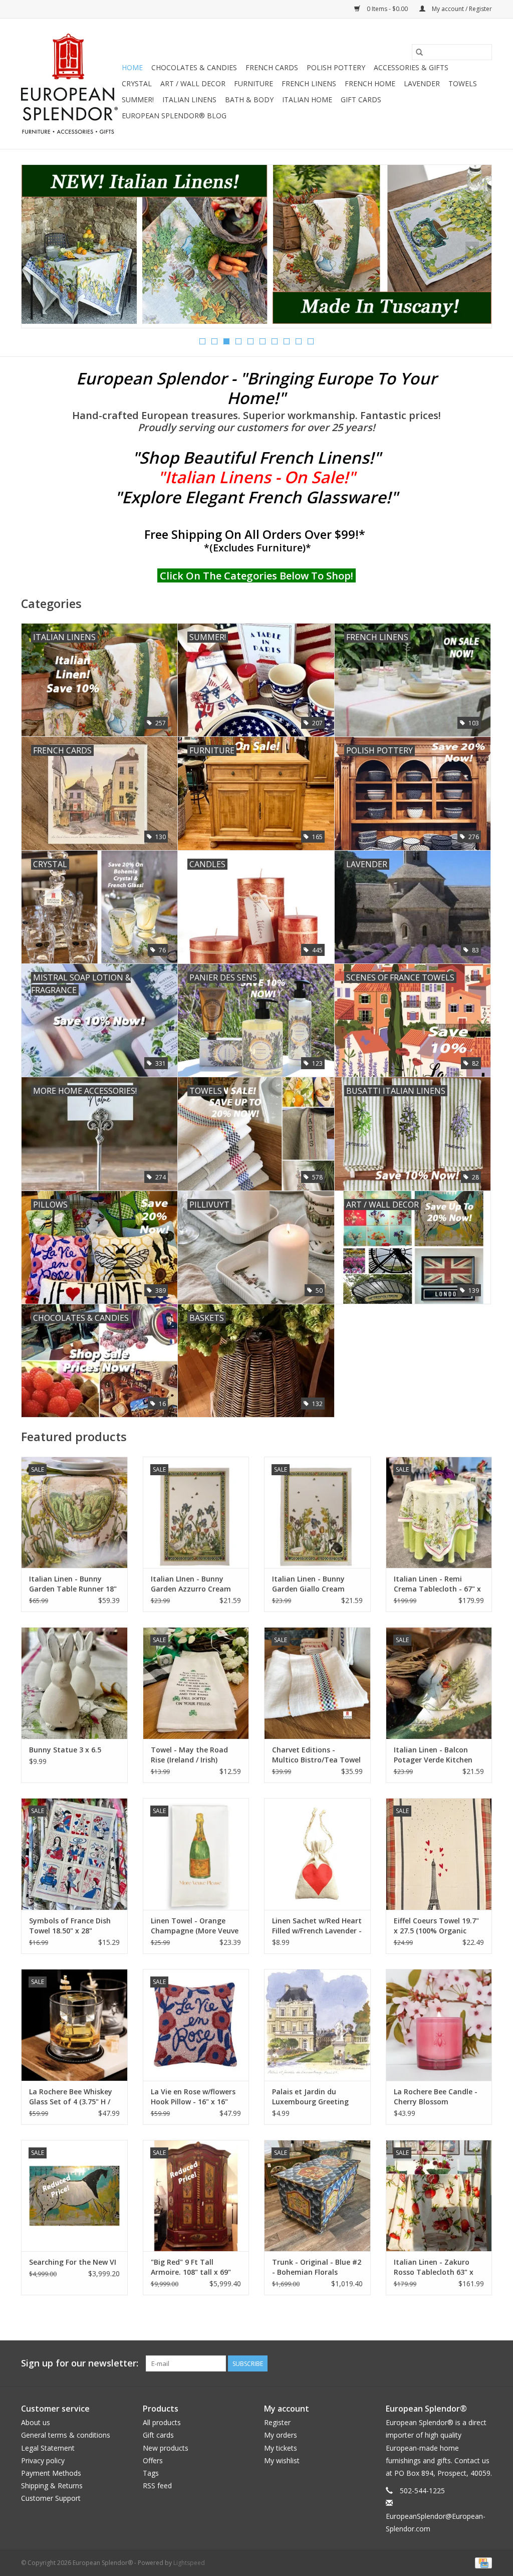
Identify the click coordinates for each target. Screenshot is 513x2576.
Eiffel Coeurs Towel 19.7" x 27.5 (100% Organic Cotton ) (436, 1926)
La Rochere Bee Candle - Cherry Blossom (436, 2097)
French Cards (272, 67)
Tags (151, 2473)
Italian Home (307, 100)
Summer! (138, 100)
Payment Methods (51, 2473)
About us (36, 2422)
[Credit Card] (482, 2562)
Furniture (253, 83)
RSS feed (157, 2486)
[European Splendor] (70, 84)
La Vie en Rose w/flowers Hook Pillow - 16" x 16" (193, 2097)
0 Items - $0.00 (387, 9)
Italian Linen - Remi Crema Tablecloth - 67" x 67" (437, 1584)
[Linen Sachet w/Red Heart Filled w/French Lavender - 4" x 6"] (317, 1854)
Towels (463, 83)
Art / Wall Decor (193, 83)
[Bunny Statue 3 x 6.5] (74, 1683)
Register (277, 2422)
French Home (370, 83)
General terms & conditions (66, 2435)
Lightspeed (189, 2563)
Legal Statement (48, 2448)
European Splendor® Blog (174, 116)
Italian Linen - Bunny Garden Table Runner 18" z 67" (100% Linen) (73, 1584)
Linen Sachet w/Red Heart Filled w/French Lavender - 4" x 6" (317, 1926)
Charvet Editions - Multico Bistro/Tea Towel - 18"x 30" (316, 1755)
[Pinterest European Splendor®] (466, 2363)
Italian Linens (189, 100)
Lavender (422, 83)
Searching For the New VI (73, 2262)
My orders (281, 2435)
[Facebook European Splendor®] (448, 2363)
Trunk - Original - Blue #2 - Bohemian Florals (317, 2267)
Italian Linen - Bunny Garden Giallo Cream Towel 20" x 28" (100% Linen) (310, 1584)
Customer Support (51, 2498)
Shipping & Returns (52, 2486)
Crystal (137, 83)
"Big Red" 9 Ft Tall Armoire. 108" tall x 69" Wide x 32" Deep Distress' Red (194, 2267)
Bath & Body (249, 100)
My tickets (281, 2448)
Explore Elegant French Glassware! (256, 497)
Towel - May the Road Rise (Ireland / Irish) (189, 1755)
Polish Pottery (336, 67)
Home (132, 67)
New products (166, 2448)
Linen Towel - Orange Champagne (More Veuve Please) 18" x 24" (195, 1926)
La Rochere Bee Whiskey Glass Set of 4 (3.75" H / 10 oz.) (71, 2097)
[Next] (472, 250)
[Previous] (41, 250)
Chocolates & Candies (194, 67)
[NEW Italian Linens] (256, 244)
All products (162, 2422)
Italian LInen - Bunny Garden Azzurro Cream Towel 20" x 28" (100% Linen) (191, 1584)
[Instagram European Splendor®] (484, 2363)
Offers (153, 2460)
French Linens (309, 83)
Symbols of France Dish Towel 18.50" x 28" (70, 1926)
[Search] (419, 52)
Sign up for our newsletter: (80, 2363)
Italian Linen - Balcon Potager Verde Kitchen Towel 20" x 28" (433, 1755)
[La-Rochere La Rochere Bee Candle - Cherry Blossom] (439, 2025)
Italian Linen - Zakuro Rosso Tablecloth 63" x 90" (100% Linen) (434, 2267)
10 (311, 341)
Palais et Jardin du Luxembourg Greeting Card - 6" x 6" (310, 2097)
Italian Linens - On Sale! (256, 477)
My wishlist (282, 2460)
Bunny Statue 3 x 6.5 (65, 1750)
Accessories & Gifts (411, 67)
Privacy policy (43, 2460)
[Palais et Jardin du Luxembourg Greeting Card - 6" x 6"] (317, 2025)
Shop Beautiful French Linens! (256, 457)
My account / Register (461, 9)
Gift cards (361, 100)
